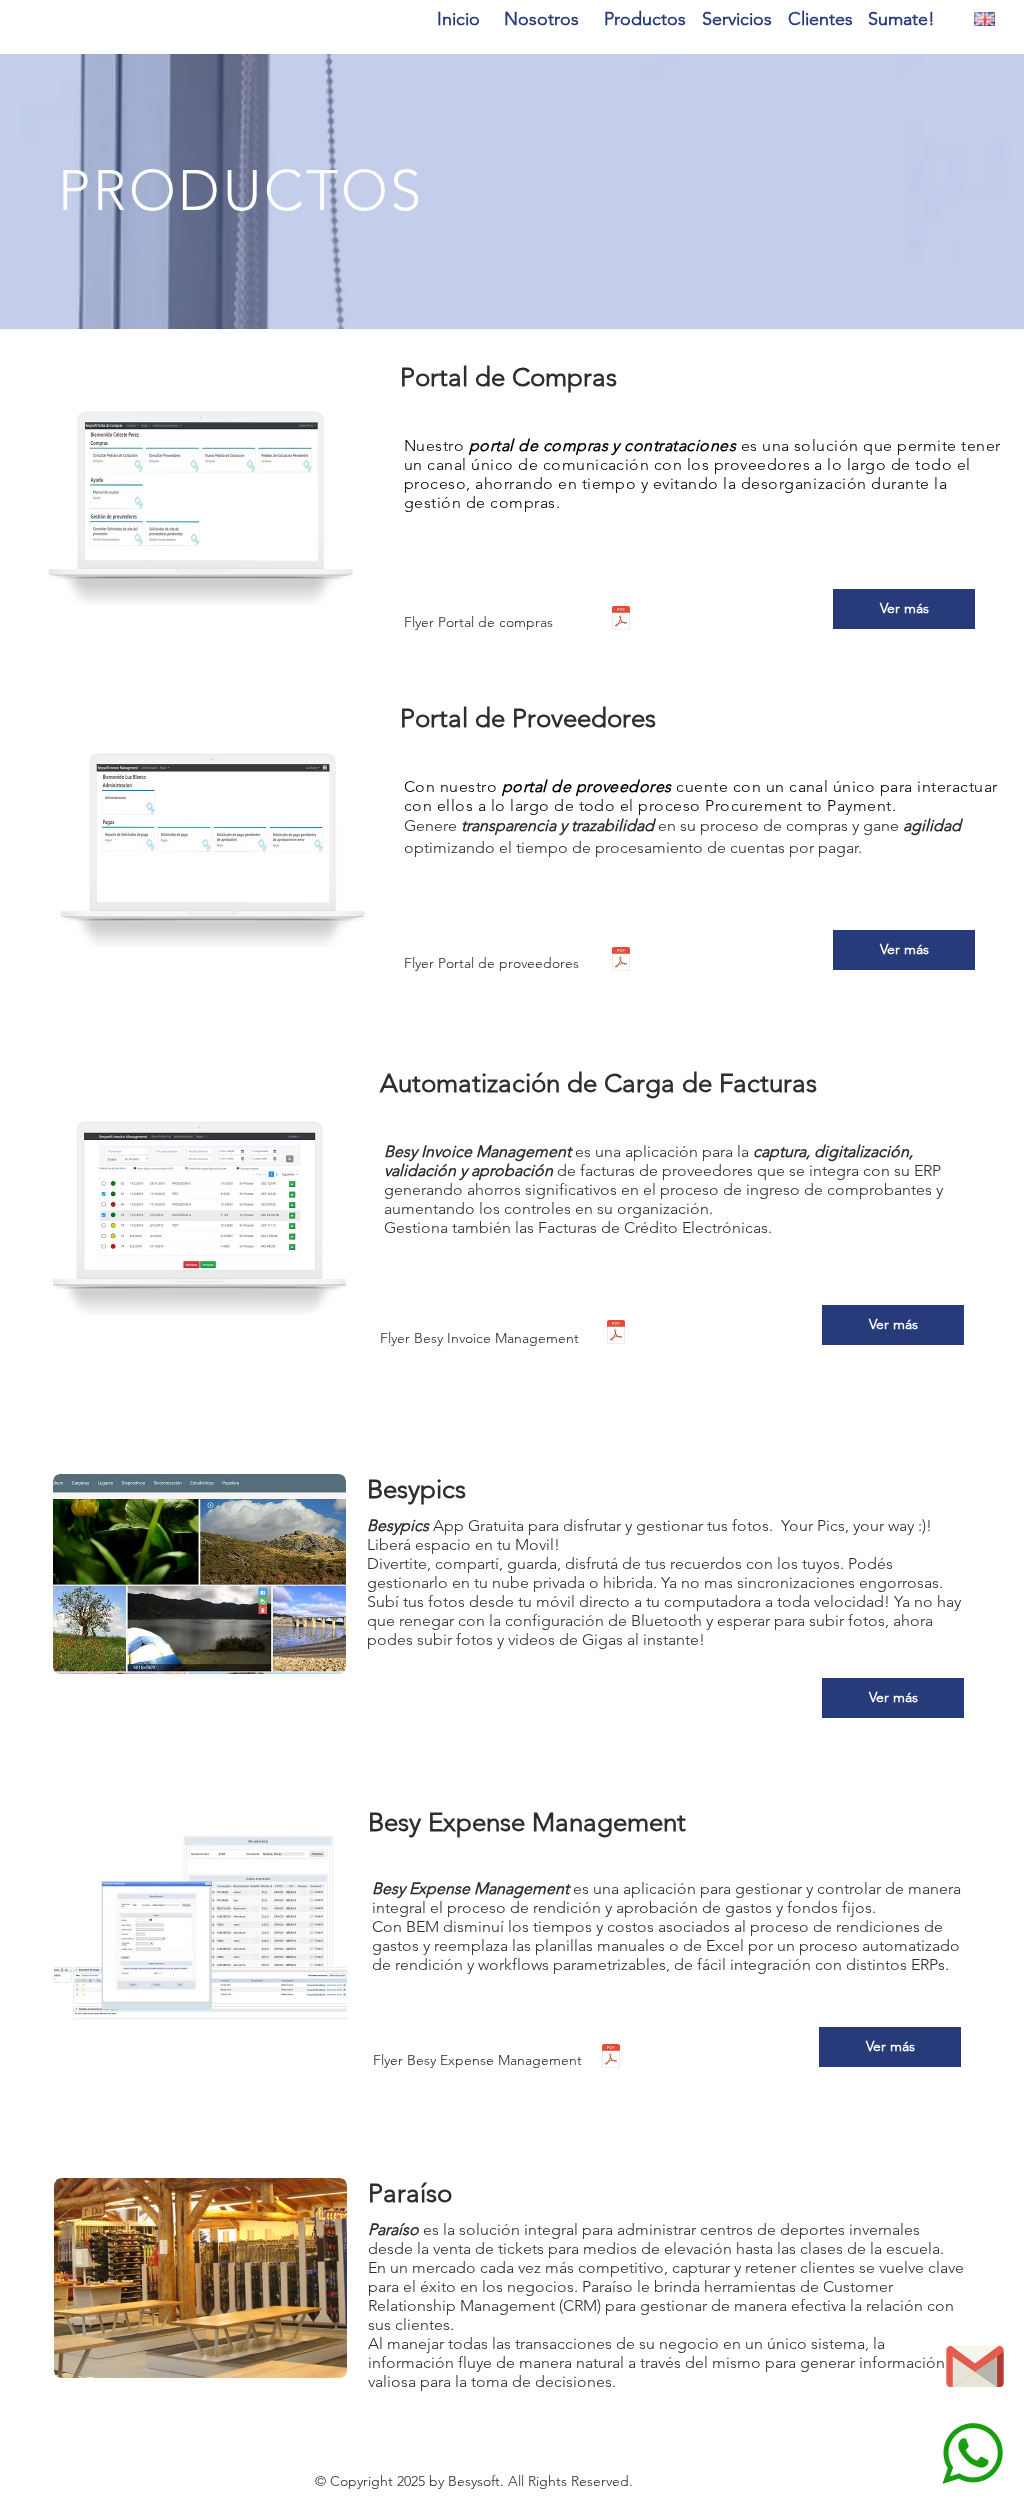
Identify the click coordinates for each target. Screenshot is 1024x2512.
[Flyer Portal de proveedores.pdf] (621, 961)
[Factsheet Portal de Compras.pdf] (621, 620)
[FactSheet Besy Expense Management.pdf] (611, 2058)
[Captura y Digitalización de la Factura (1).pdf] (616, 1334)
